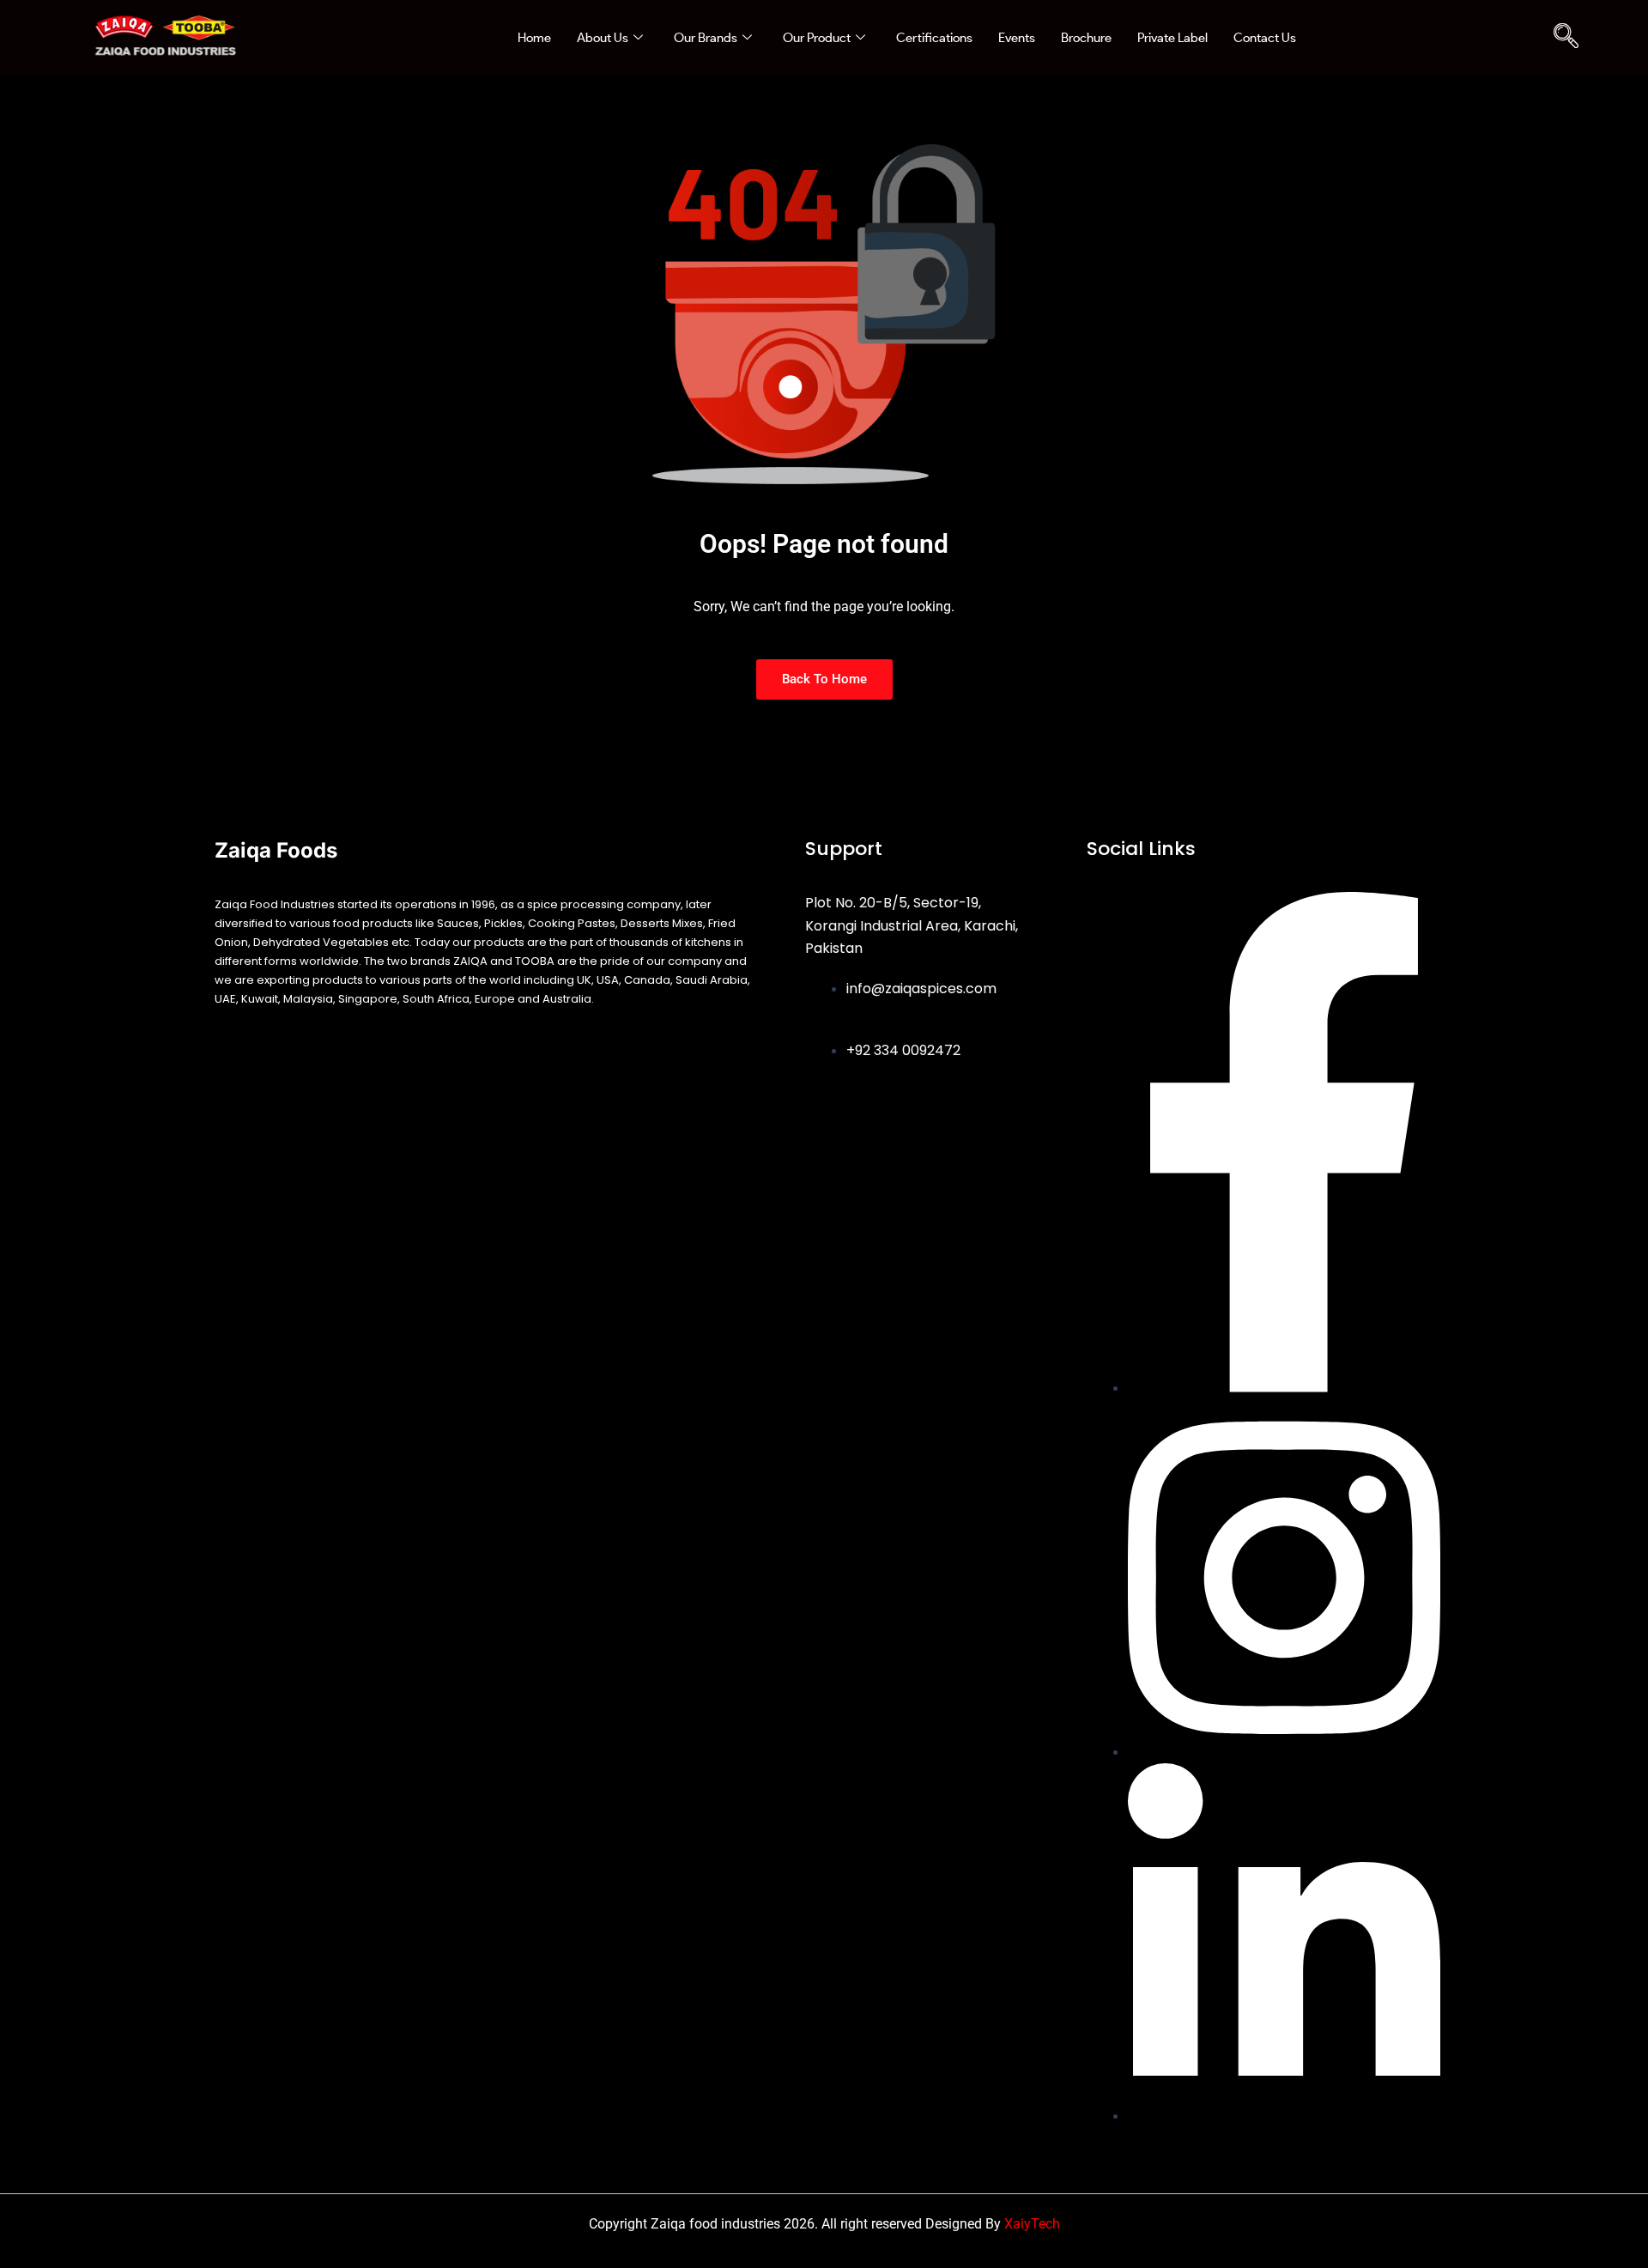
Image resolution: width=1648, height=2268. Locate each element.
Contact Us (1265, 38)
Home (534, 38)
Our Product (817, 38)
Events (1017, 38)
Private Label (1172, 38)
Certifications (934, 38)
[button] (1566, 38)
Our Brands (706, 38)
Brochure (1086, 38)
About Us (603, 38)
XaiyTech (1032, 2224)
